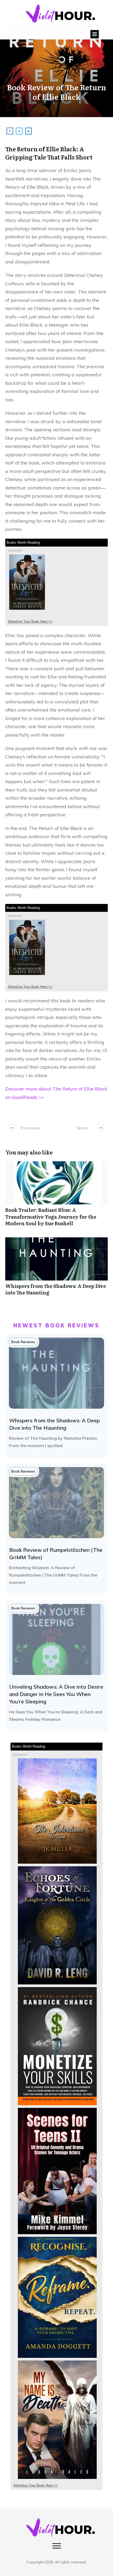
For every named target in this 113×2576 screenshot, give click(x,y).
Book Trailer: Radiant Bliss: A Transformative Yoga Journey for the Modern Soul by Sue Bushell (56, 1197)
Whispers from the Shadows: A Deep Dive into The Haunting (56, 1269)
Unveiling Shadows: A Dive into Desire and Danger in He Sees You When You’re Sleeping (56, 1694)
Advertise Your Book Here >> (30, 621)
